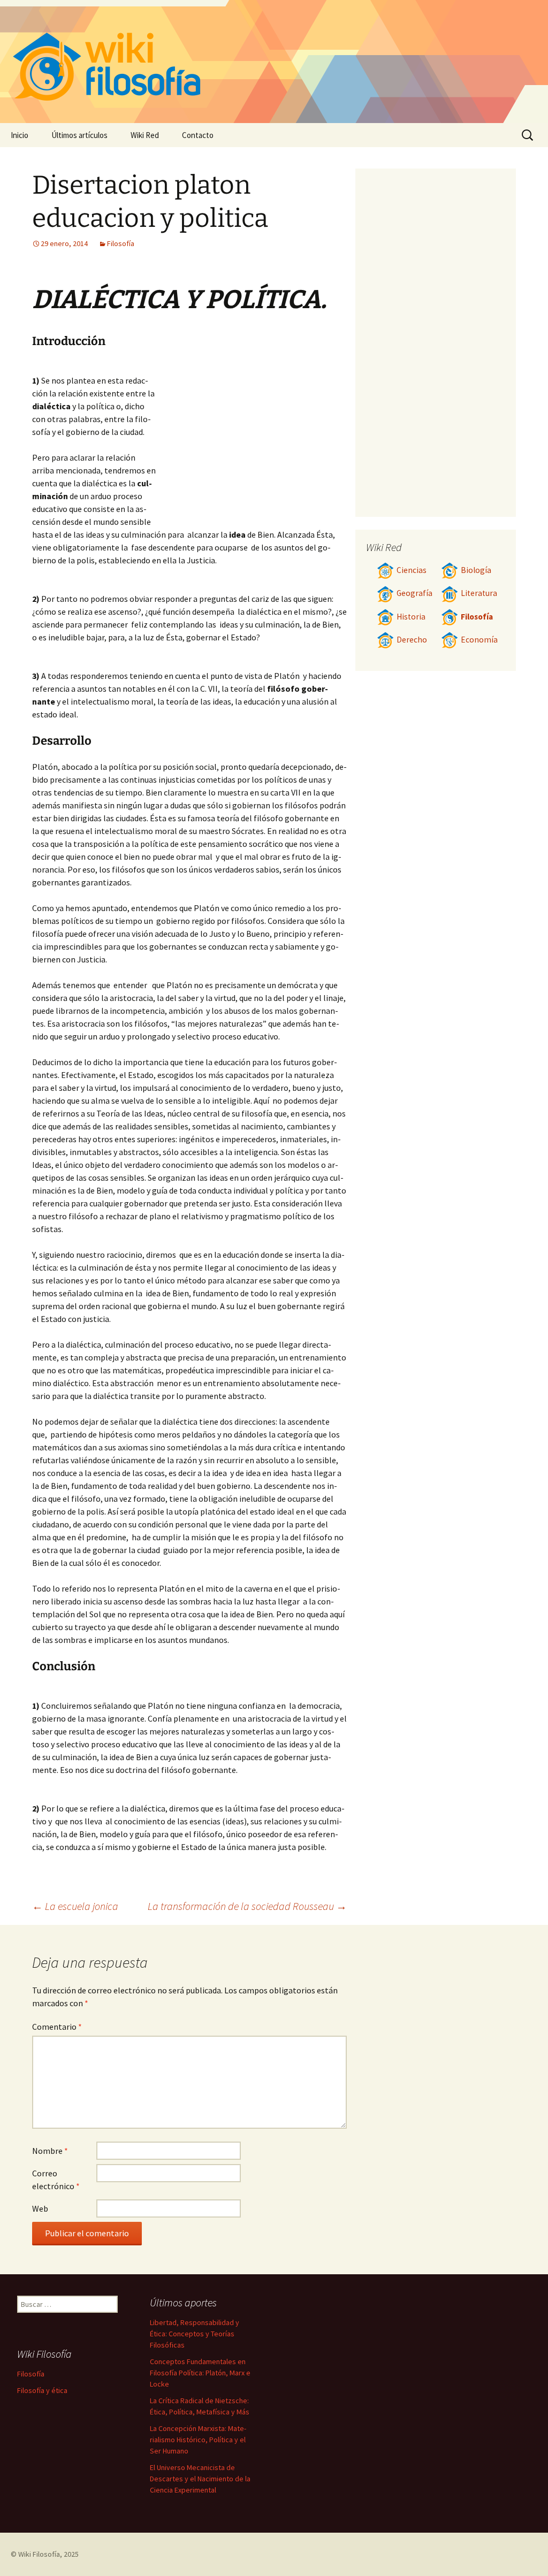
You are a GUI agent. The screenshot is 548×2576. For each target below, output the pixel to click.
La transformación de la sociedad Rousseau (247, 1906)
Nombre (50, 2151)
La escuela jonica (75, 1906)
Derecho (412, 640)
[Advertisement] (252, 441)
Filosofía (121, 243)
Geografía (414, 593)
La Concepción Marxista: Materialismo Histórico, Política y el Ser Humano (198, 2440)
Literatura (479, 593)
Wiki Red (145, 135)
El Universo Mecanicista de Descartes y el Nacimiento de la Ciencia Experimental (200, 2479)
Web (40, 2208)
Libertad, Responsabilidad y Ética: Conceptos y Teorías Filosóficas (195, 2334)
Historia (411, 617)
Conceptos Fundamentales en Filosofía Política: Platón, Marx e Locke (200, 2373)
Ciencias (412, 570)
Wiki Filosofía (39, 2554)
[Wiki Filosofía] (274, 62)
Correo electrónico (56, 2180)
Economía (479, 640)
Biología (476, 570)
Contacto (198, 135)
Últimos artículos (79, 135)
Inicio (20, 135)
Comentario (57, 2027)
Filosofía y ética (42, 2390)
